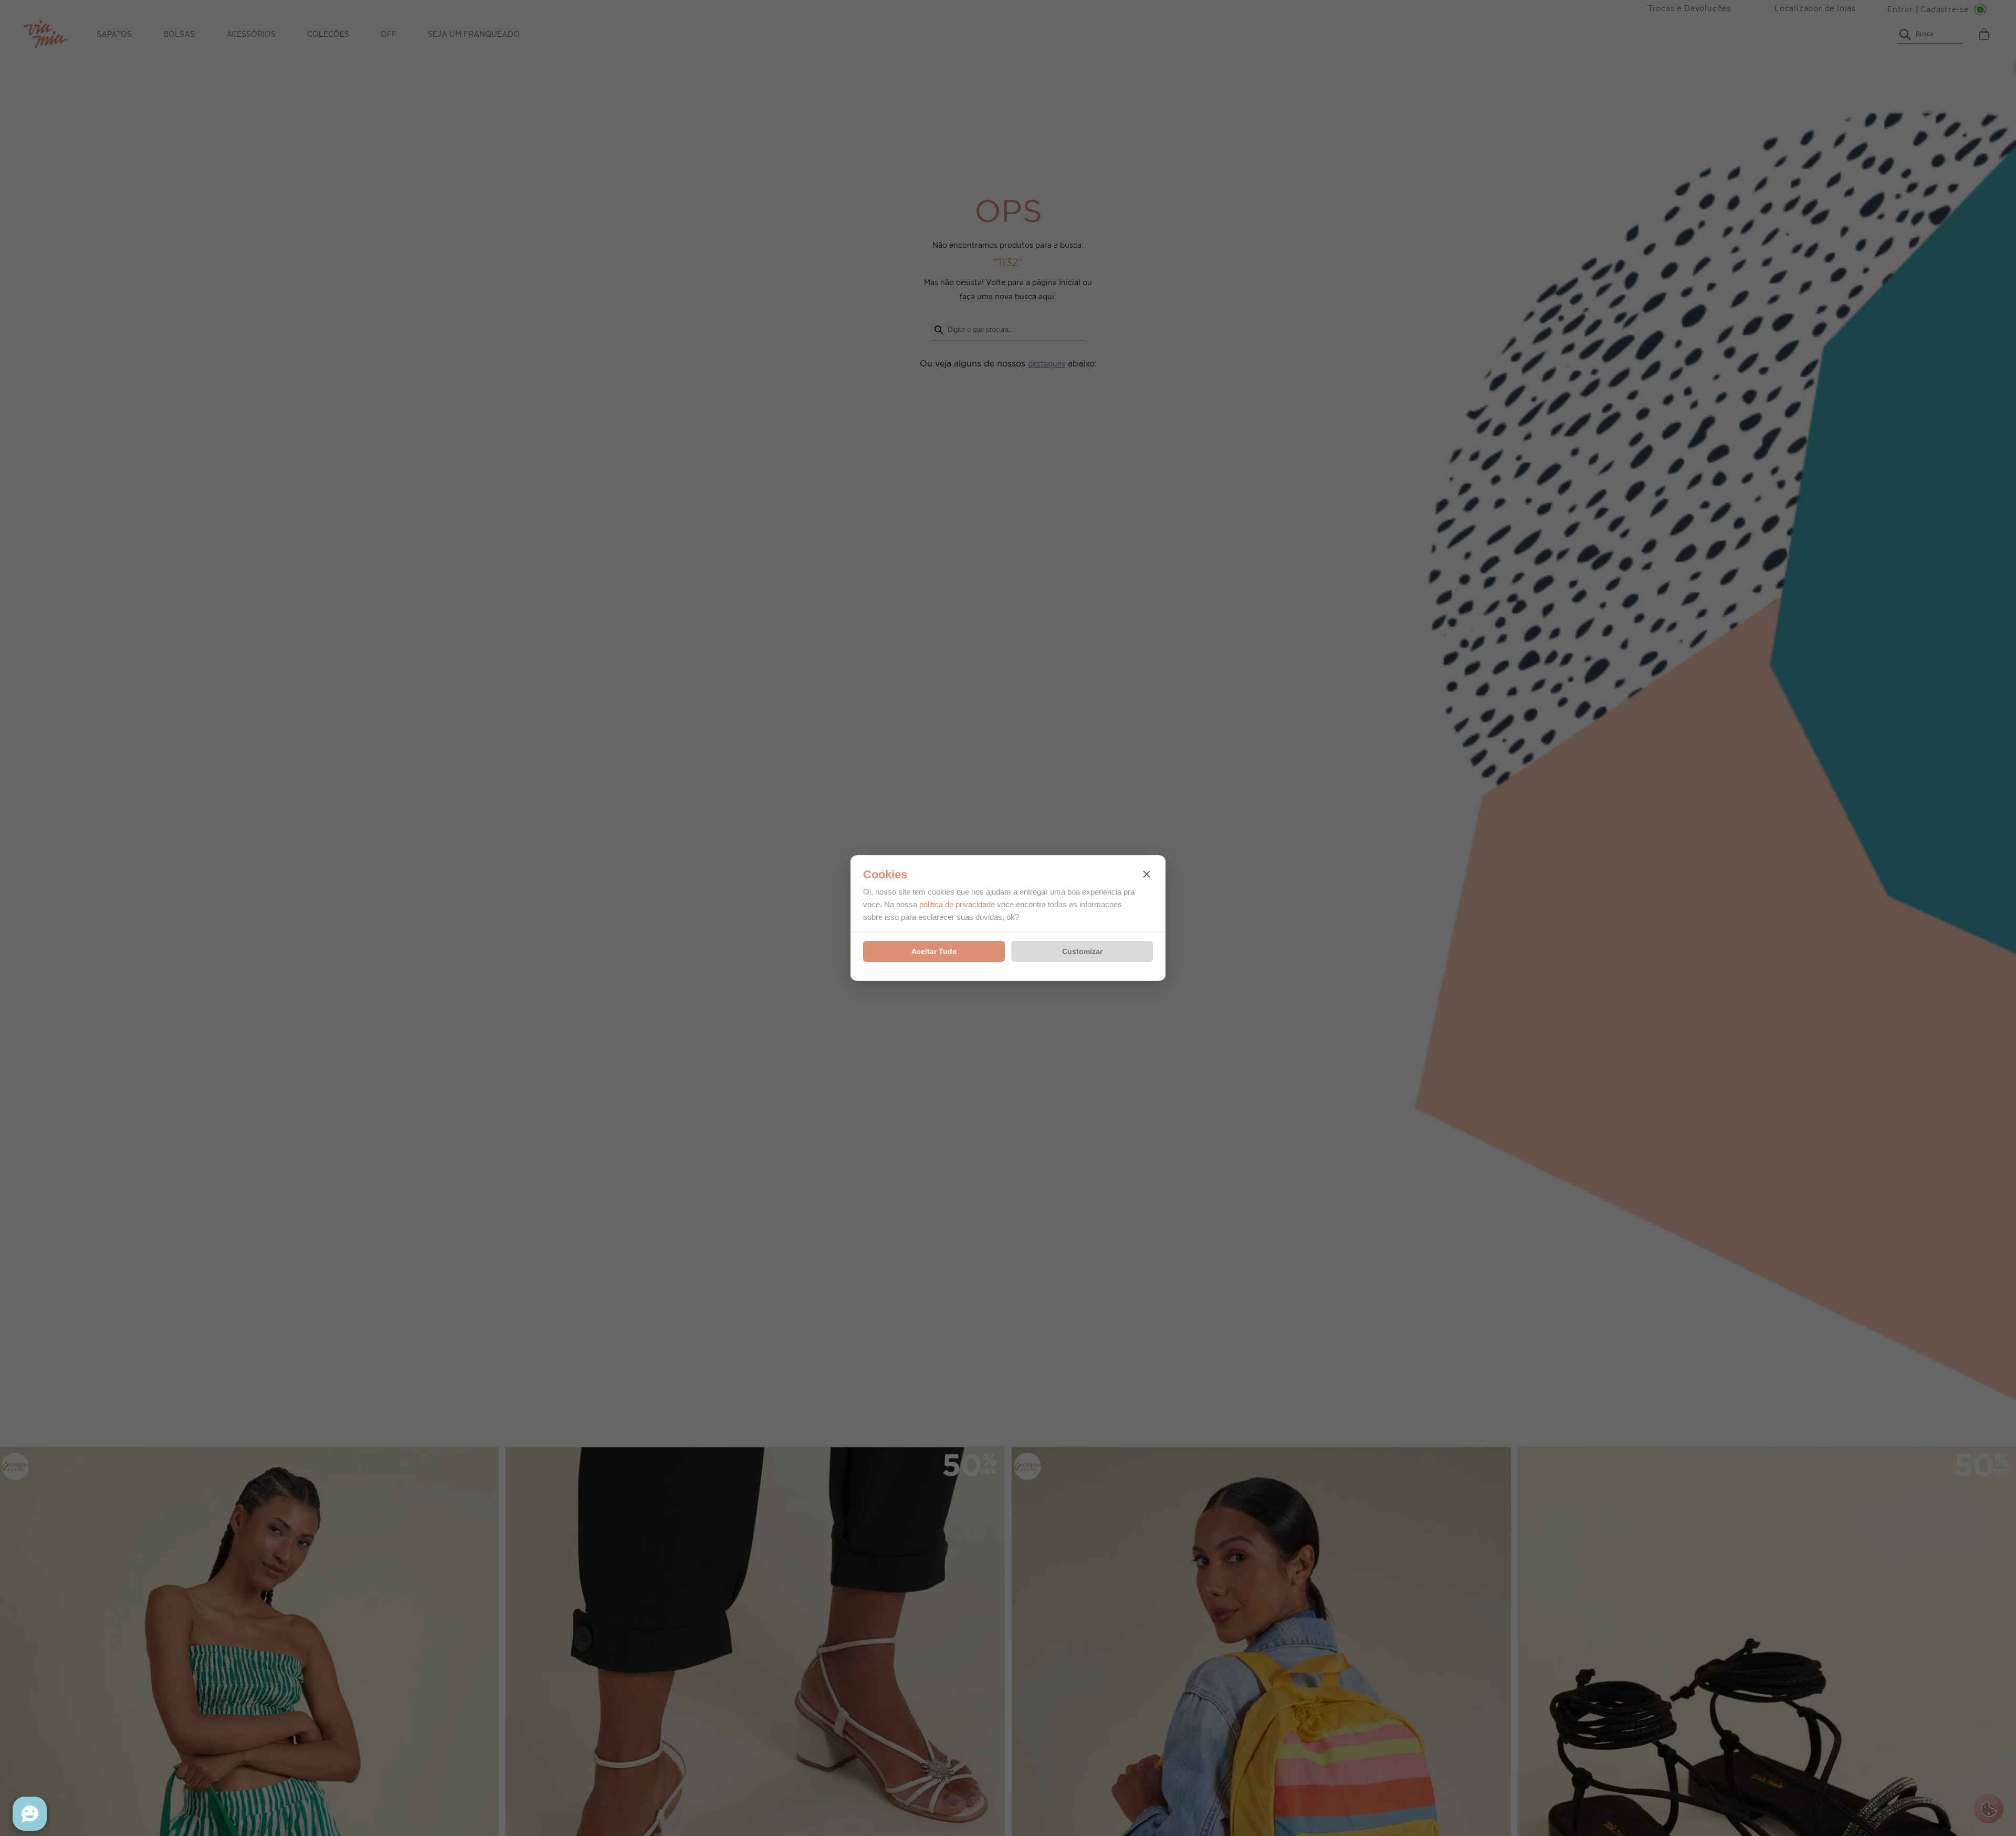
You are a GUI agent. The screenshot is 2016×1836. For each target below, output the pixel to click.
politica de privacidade (957, 904)
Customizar (1082, 951)
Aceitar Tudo (934, 951)
